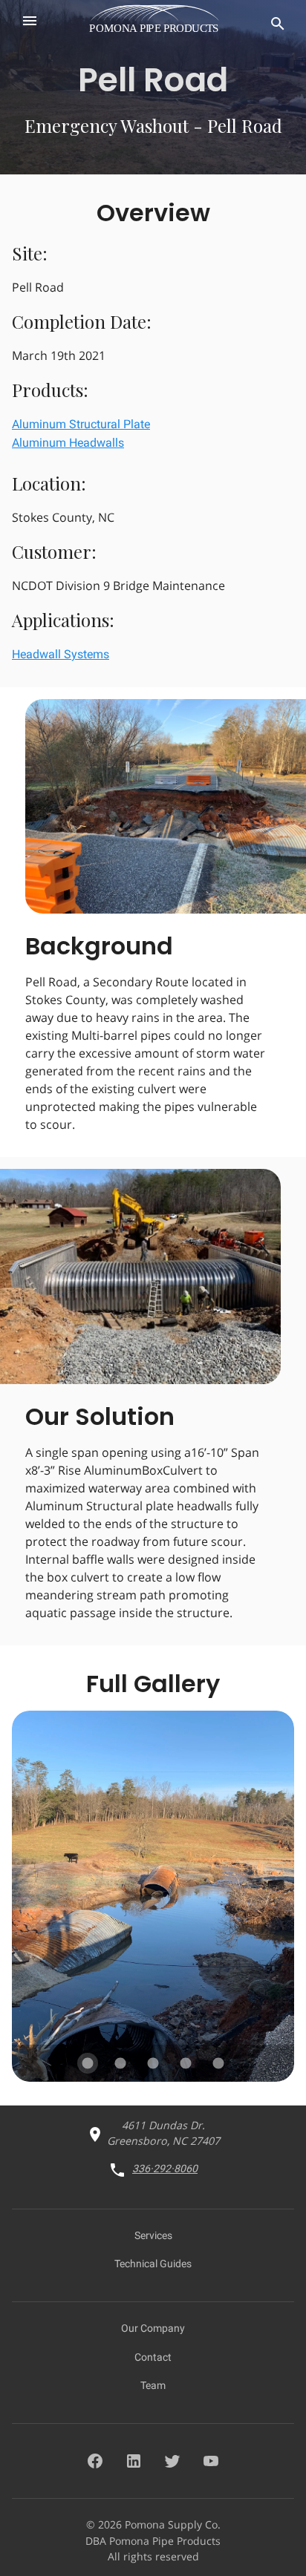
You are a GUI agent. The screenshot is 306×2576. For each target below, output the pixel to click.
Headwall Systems (61, 654)
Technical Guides (153, 2264)
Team (153, 2385)
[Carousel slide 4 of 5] (186, 2063)
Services (153, 2235)
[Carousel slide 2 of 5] (120, 2063)
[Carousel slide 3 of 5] (153, 2063)
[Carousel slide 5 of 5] (218, 2063)
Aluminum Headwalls (68, 443)
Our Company (153, 2328)
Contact (153, 2357)
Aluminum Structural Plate (81, 424)
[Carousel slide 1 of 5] (88, 2063)
